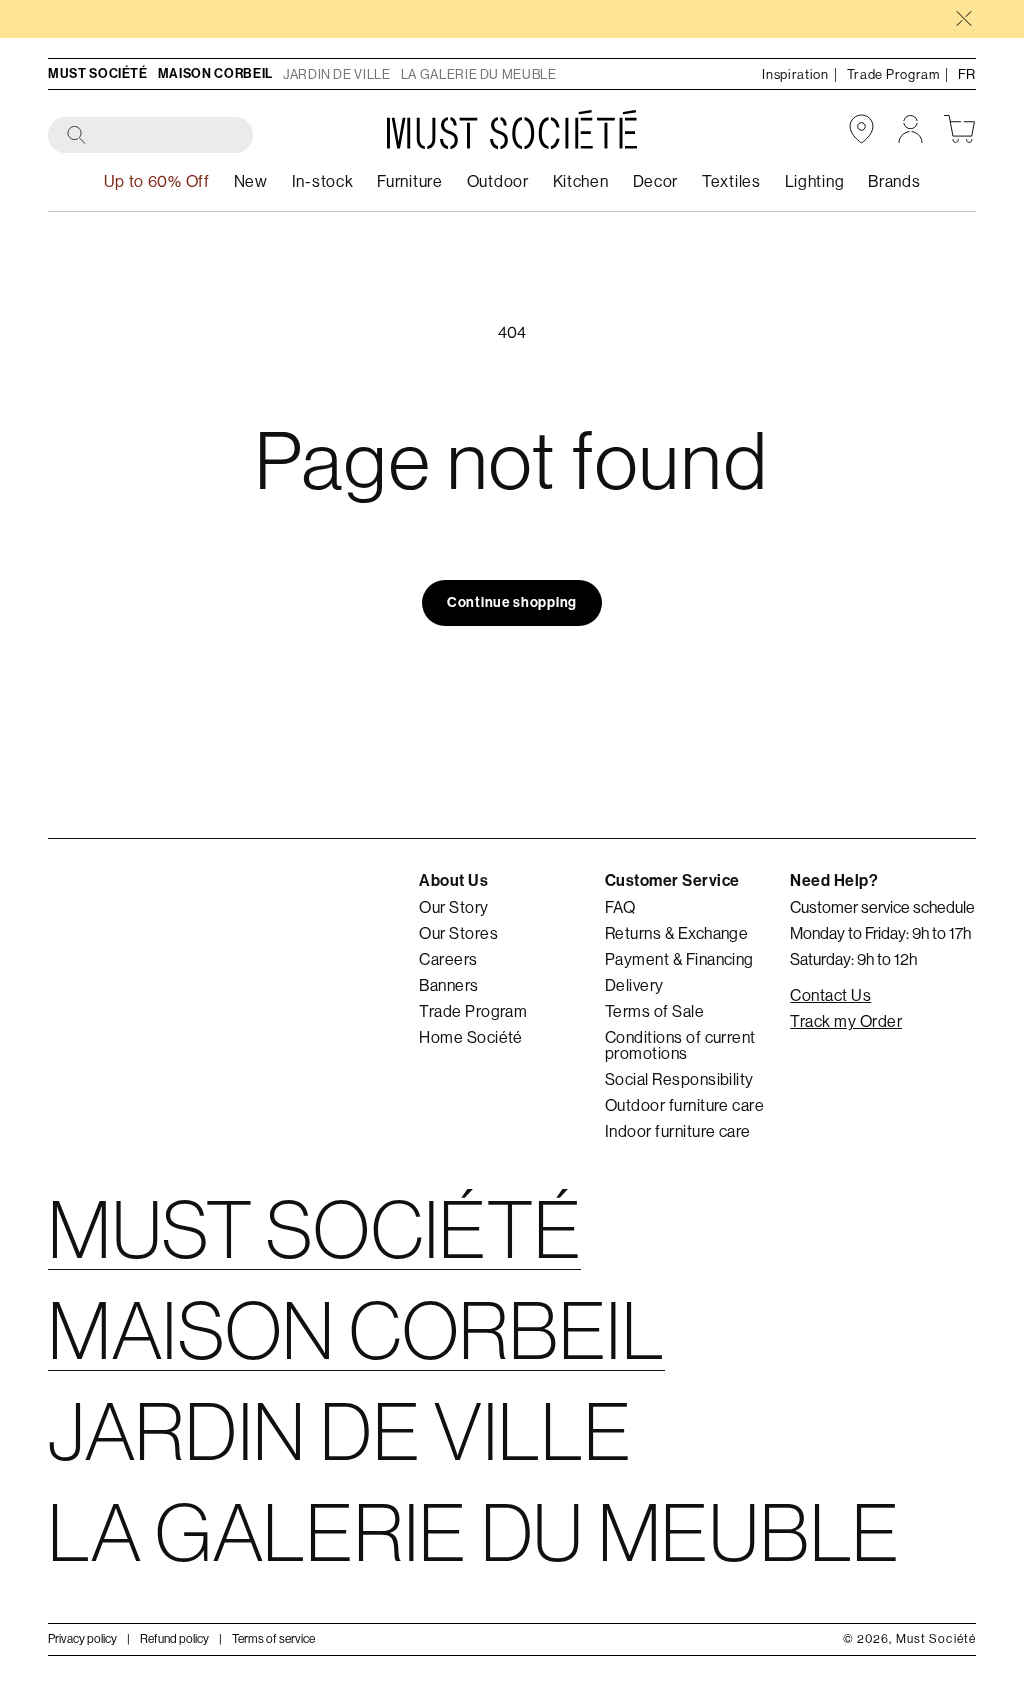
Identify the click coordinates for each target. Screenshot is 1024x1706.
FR (967, 74)
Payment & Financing (679, 959)
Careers (448, 959)
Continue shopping (512, 602)
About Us (453, 880)
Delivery (634, 985)
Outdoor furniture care (685, 1105)
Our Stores (458, 933)
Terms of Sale (654, 1011)
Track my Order (846, 1021)
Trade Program (473, 1011)
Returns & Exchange (677, 933)
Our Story (453, 907)
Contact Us (830, 995)
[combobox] (151, 136)
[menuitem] (323, 181)
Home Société (471, 1037)
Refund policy (174, 1638)
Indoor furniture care (678, 1131)
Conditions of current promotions (680, 1045)
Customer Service (672, 880)
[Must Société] (512, 129)
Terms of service (273, 1638)
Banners (448, 985)
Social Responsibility (679, 1079)
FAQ (620, 907)
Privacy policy (82, 1638)
